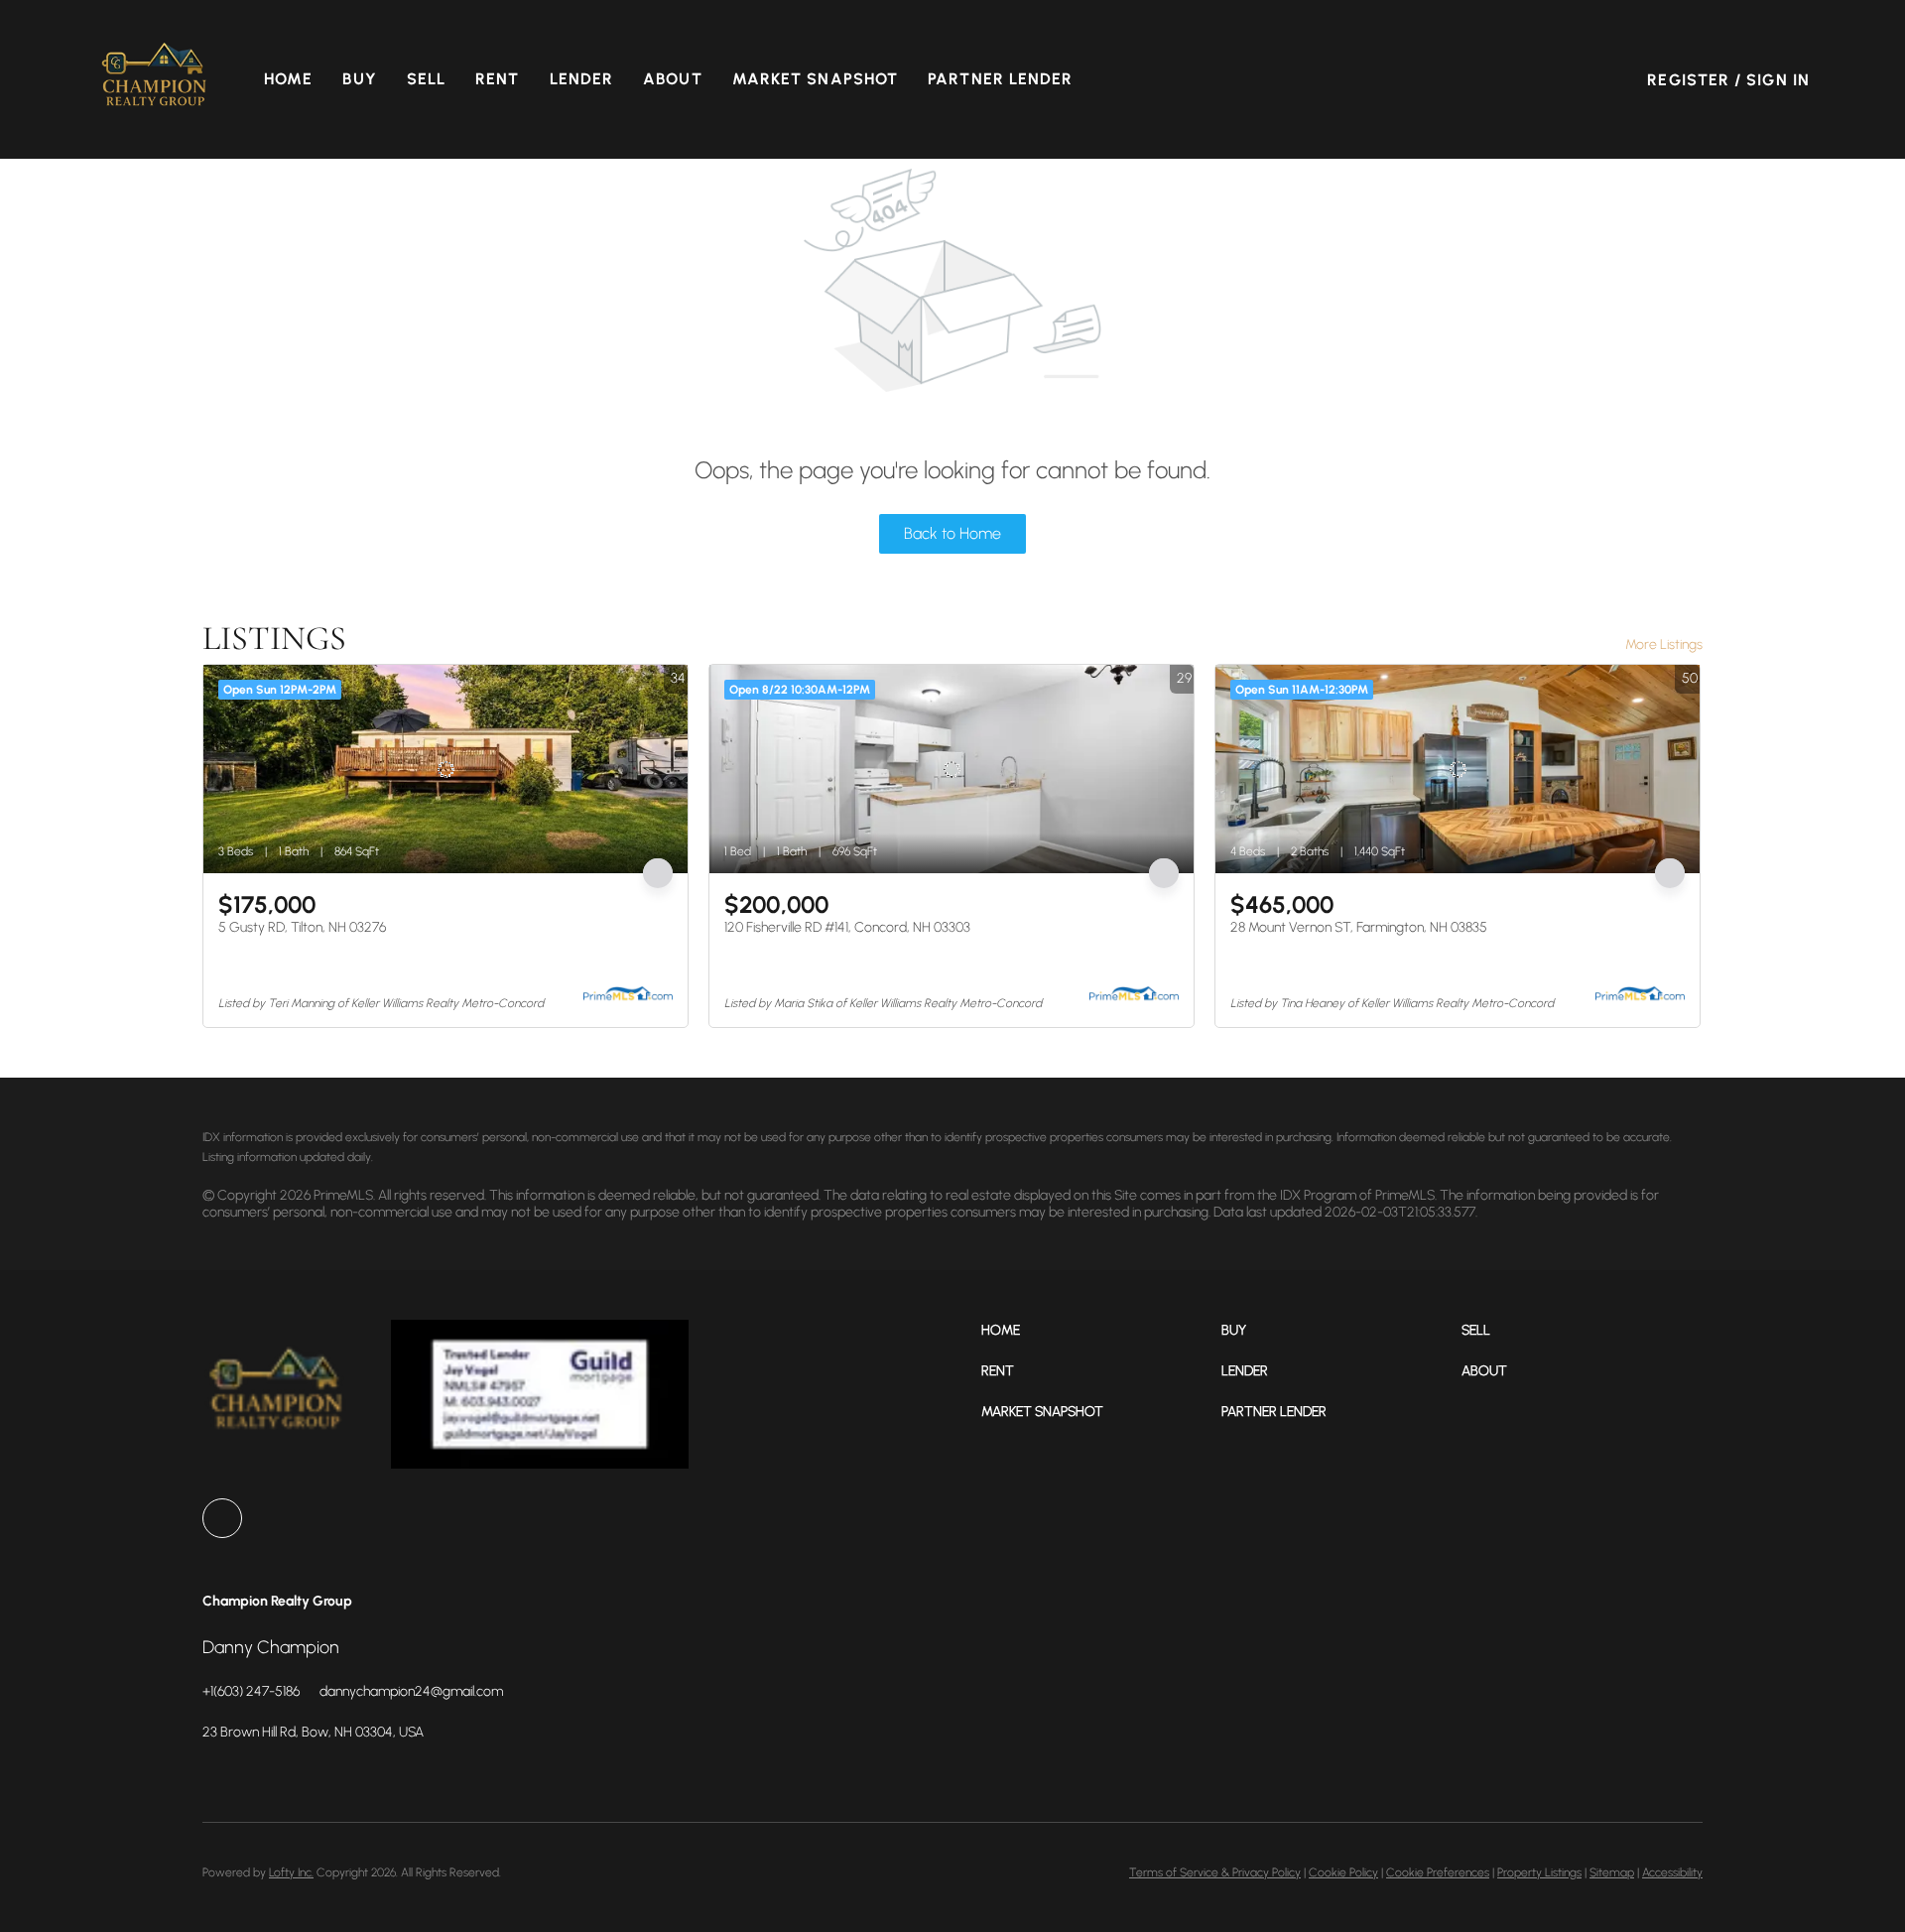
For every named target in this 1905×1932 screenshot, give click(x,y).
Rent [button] (497, 79)
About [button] (673, 79)
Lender (582, 79)
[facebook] (222, 1518)
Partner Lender (1000, 79)
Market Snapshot (816, 79)
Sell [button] (426, 79)
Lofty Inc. (291, 1872)
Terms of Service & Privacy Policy (1215, 1872)
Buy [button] (359, 79)
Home (288, 79)
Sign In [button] (1778, 80)
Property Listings (1539, 1872)
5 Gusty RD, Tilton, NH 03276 (302, 927)
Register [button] (1688, 80)
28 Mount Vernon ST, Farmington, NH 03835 (1359, 927)
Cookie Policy (1343, 1872)
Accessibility (1672, 1872)
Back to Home (952, 533)
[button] (155, 79)
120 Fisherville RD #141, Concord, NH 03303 (847, 927)
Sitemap (1612, 1872)
